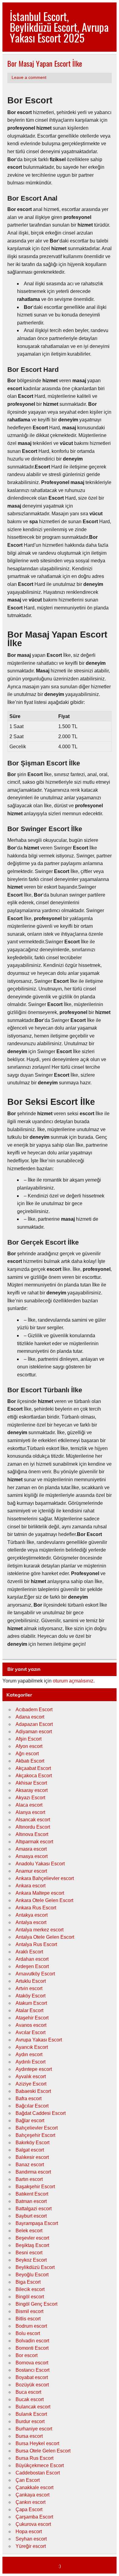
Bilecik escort (30, 2289)
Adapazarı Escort (34, 1724)
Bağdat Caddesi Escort (41, 2113)
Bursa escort (29, 2436)
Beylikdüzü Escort (35, 2267)
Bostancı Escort (32, 2370)
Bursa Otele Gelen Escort (43, 2451)
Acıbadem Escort (34, 1710)
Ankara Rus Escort (36, 1908)
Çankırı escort (31, 2502)
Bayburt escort (31, 2216)
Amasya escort (32, 1856)
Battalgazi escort (34, 2209)
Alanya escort (30, 1812)
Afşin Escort (29, 1739)
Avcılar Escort (31, 2032)
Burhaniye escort (34, 2429)
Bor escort (27, 2355)
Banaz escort (30, 2165)
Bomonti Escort (32, 2348)
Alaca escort (29, 1805)
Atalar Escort (29, 2010)
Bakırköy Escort (32, 2143)
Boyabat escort (32, 2377)
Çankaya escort (32, 2495)
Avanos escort (31, 2025)
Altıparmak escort (34, 1842)
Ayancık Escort (32, 2047)
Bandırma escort (33, 2172)
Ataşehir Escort (32, 2018)
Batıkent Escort (32, 2194)
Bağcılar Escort (32, 2106)
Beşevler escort (32, 2238)
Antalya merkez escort (40, 1930)
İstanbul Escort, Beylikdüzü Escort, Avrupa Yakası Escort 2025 (59, 27)
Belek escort (29, 2231)
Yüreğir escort (31, 2546)
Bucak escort (30, 2399)
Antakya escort (32, 1915)
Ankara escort (31, 1886)
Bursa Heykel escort (37, 2443)
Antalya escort (31, 1922)
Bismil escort (29, 2311)
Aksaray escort (32, 1790)
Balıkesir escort (32, 2157)
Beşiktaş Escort (32, 2245)
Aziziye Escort (31, 2084)
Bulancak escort (33, 2407)
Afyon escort (29, 1746)
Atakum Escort (31, 2003)
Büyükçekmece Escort (40, 2465)
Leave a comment (29, 78)
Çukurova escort (33, 2524)
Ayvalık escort (31, 2076)
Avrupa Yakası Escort (39, 2040)
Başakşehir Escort (35, 2187)
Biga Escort (28, 2282)
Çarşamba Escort (34, 2517)
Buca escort (28, 2392)
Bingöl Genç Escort (36, 2304)
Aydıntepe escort (34, 2069)
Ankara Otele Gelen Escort (44, 1900)
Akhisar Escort (31, 1783)
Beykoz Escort (31, 2260)
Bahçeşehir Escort (35, 2135)
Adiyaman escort (34, 1732)
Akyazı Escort (30, 1798)
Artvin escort (29, 1988)
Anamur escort (31, 1871)
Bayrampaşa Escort (37, 2223)
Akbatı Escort (30, 1761)
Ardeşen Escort (32, 1966)
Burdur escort (30, 2421)
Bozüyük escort (32, 2385)
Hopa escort (29, 2532)
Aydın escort (29, 2054)
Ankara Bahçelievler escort (45, 1878)
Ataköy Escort (31, 1996)
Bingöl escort (30, 2297)
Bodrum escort (31, 2326)
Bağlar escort (30, 2121)
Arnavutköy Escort (35, 1974)
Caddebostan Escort (38, 2473)
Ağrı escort (27, 1754)
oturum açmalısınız (73, 1681)
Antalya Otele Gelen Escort (45, 1937)
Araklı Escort (29, 1952)
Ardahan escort (32, 1959)
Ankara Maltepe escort (40, 1893)
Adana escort (30, 1717)
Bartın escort (29, 2179)
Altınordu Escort (33, 1827)
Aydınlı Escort (31, 2062)
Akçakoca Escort (34, 1776)
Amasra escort (31, 1849)
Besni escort (29, 2253)
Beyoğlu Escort (32, 2275)
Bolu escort (28, 2333)
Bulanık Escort (31, 2414)
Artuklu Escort (31, 1981)
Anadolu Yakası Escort (40, 1864)
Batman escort (31, 2201)
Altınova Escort (32, 1834)
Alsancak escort (33, 1820)
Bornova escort (32, 2363)
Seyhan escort (31, 2539)
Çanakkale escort (34, 2487)
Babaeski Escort (33, 2091)
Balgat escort (30, 2150)
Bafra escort (29, 2099)
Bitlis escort (28, 2319)
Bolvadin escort (32, 2341)
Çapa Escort (29, 2509)
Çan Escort (28, 2480)
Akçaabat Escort (33, 1768)
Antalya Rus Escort (36, 1944)
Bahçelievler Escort (37, 2128)
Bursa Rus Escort (34, 2458)
